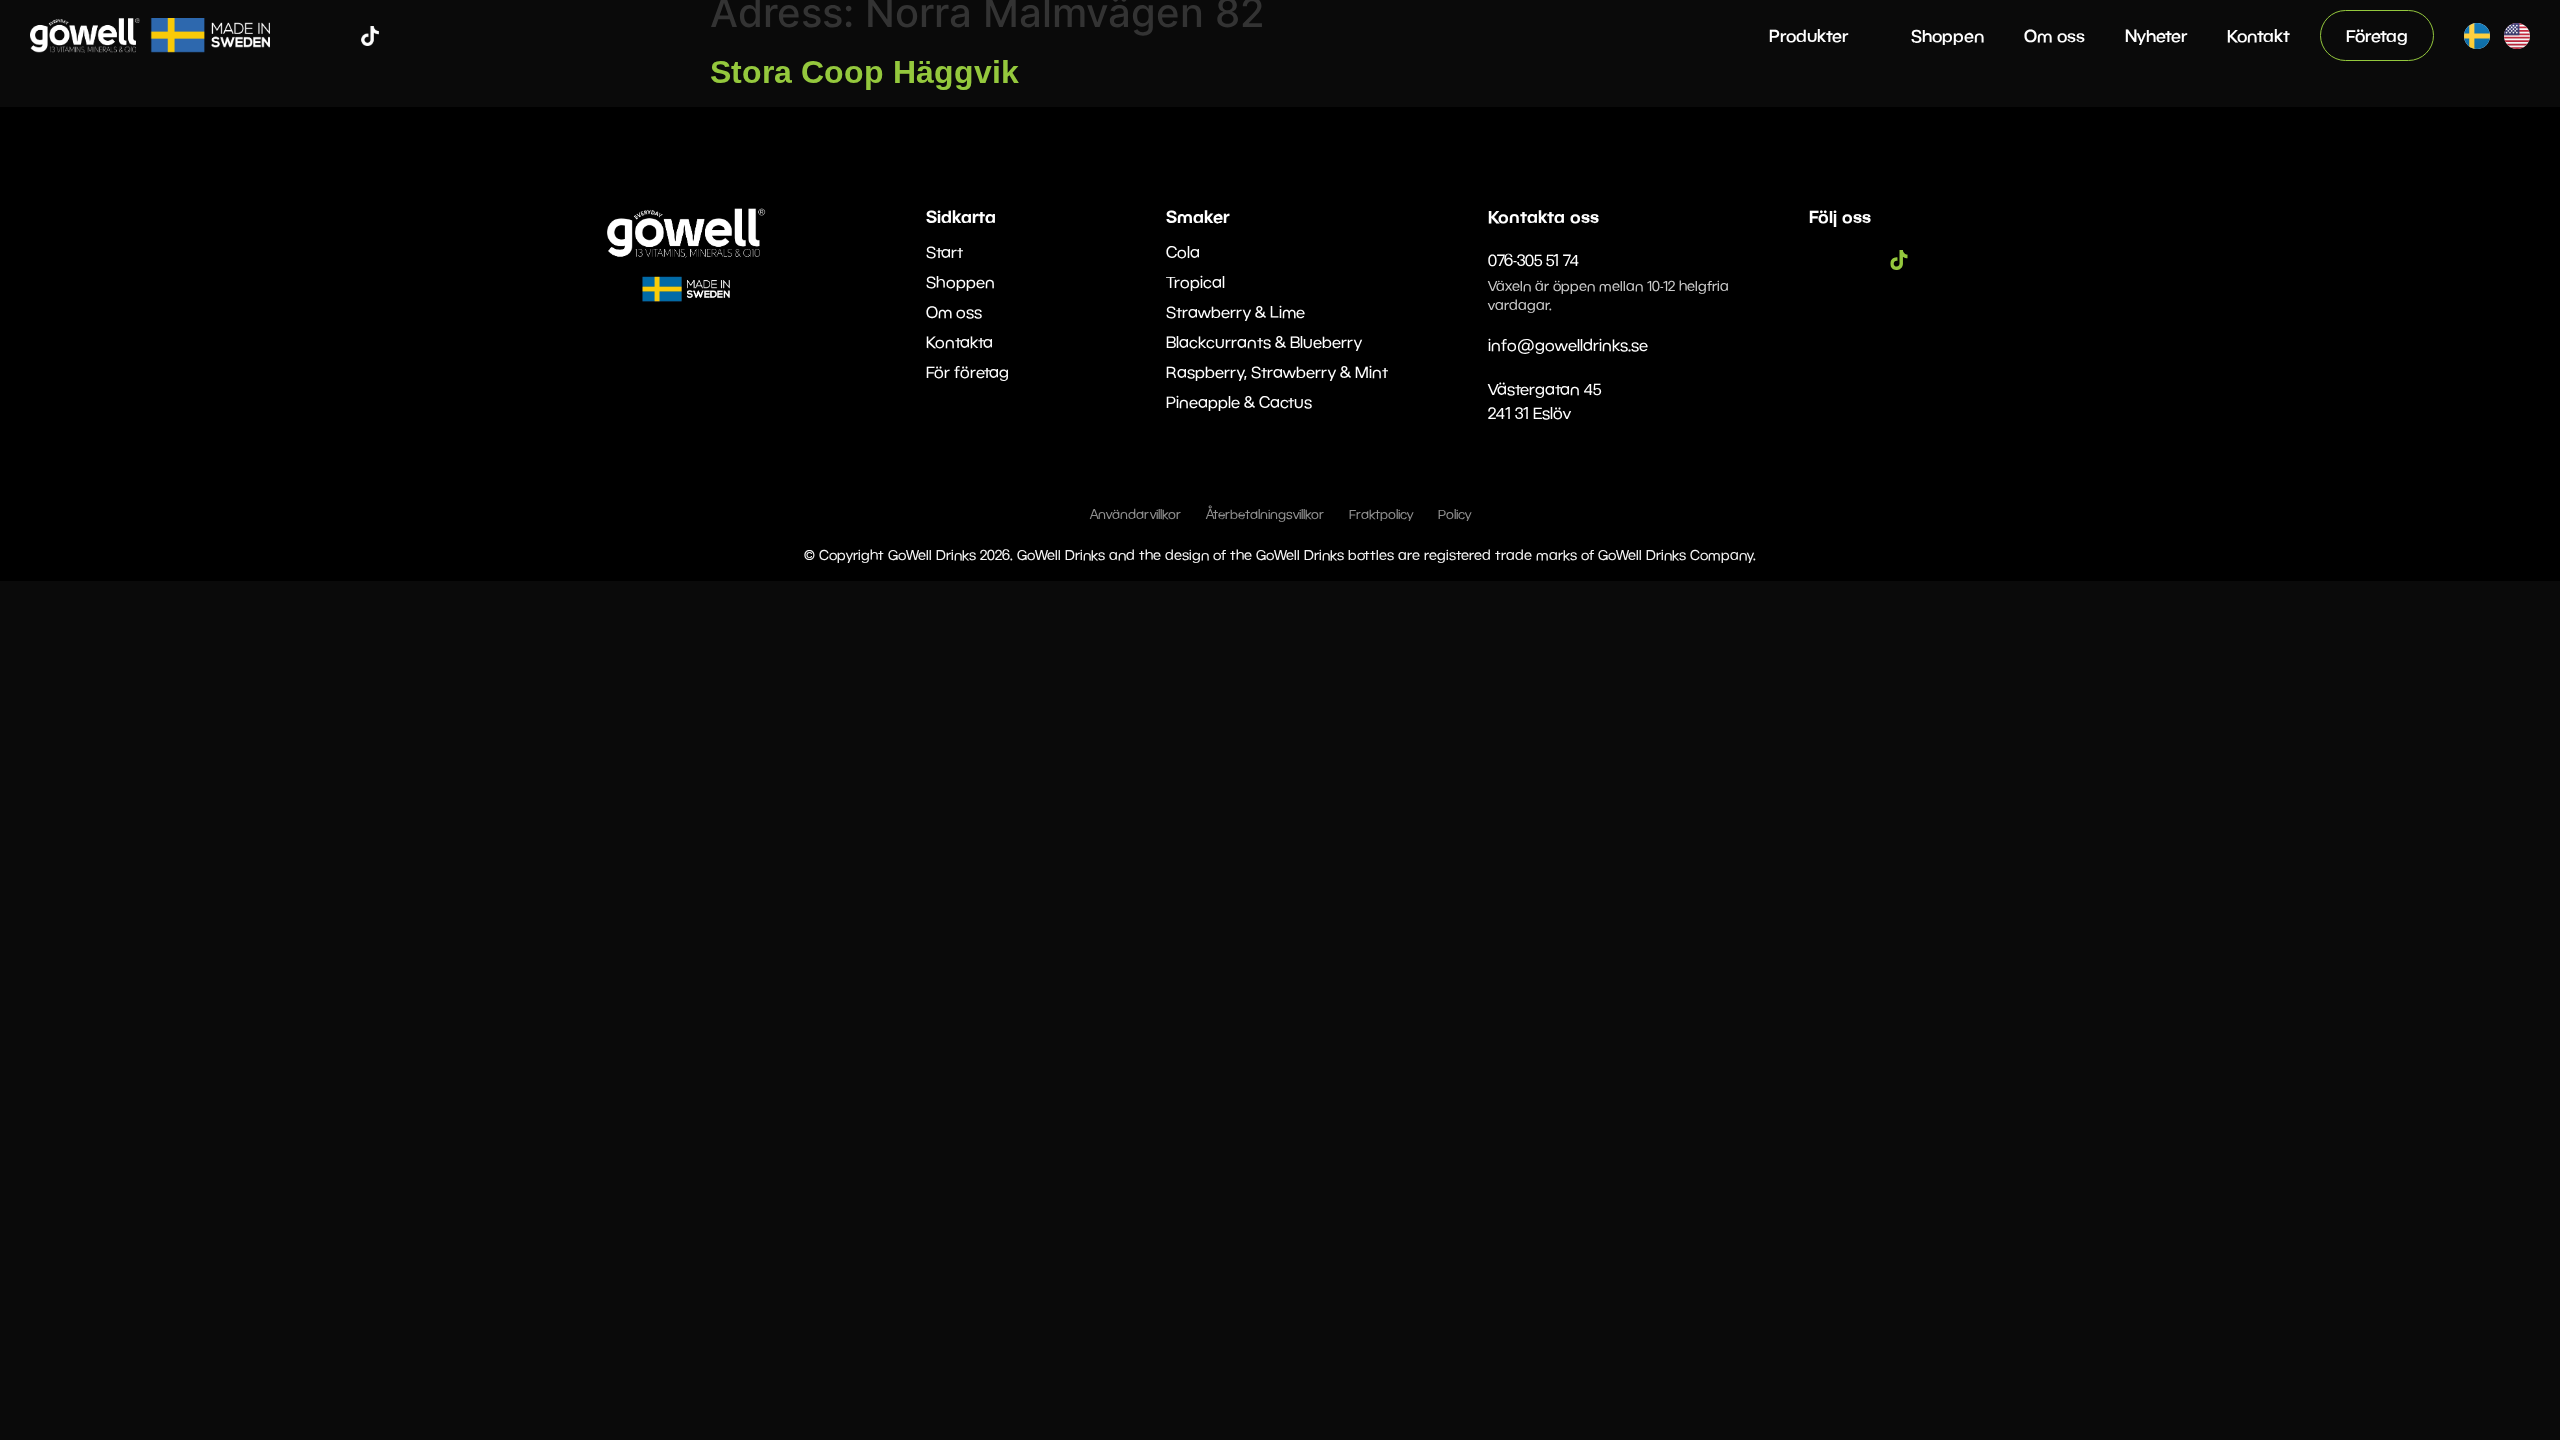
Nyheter (2156, 35)
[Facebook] (310, 36)
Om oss (2054, 35)
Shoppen (1947, 35)
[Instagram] (340, 36)
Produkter (1808, 35)
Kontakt (2258, 35)
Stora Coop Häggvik (864, 72)
